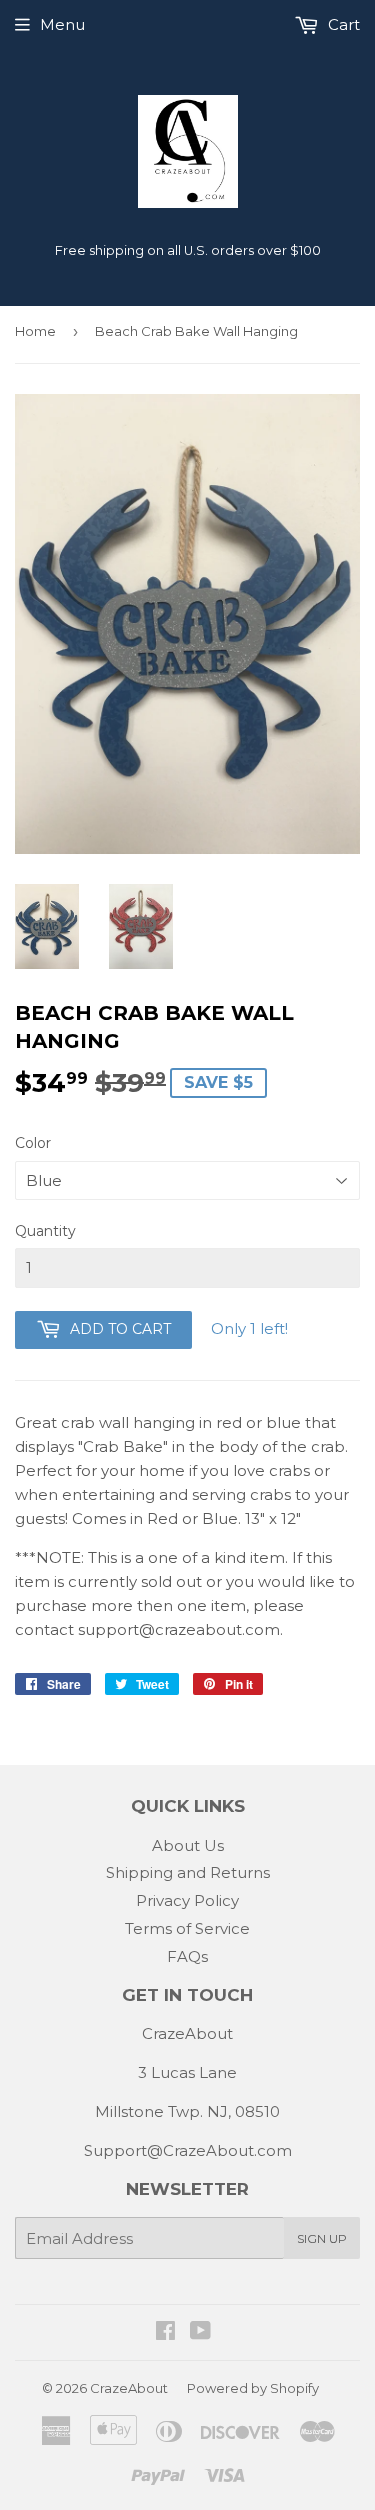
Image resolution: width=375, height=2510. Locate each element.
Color (33, 1143)
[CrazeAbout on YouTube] (200, 2332)
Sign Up (322, 2238)
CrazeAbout (129, 2388)
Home (35, 331)
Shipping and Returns (188, 1872)
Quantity (45, 1231)
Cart (342, 24)
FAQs (187, 1956)
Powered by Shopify (253, 2388)
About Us (188, 1845)
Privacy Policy (187, 1900)
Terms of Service (187, 1928)
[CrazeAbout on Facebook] (165, 2332)
